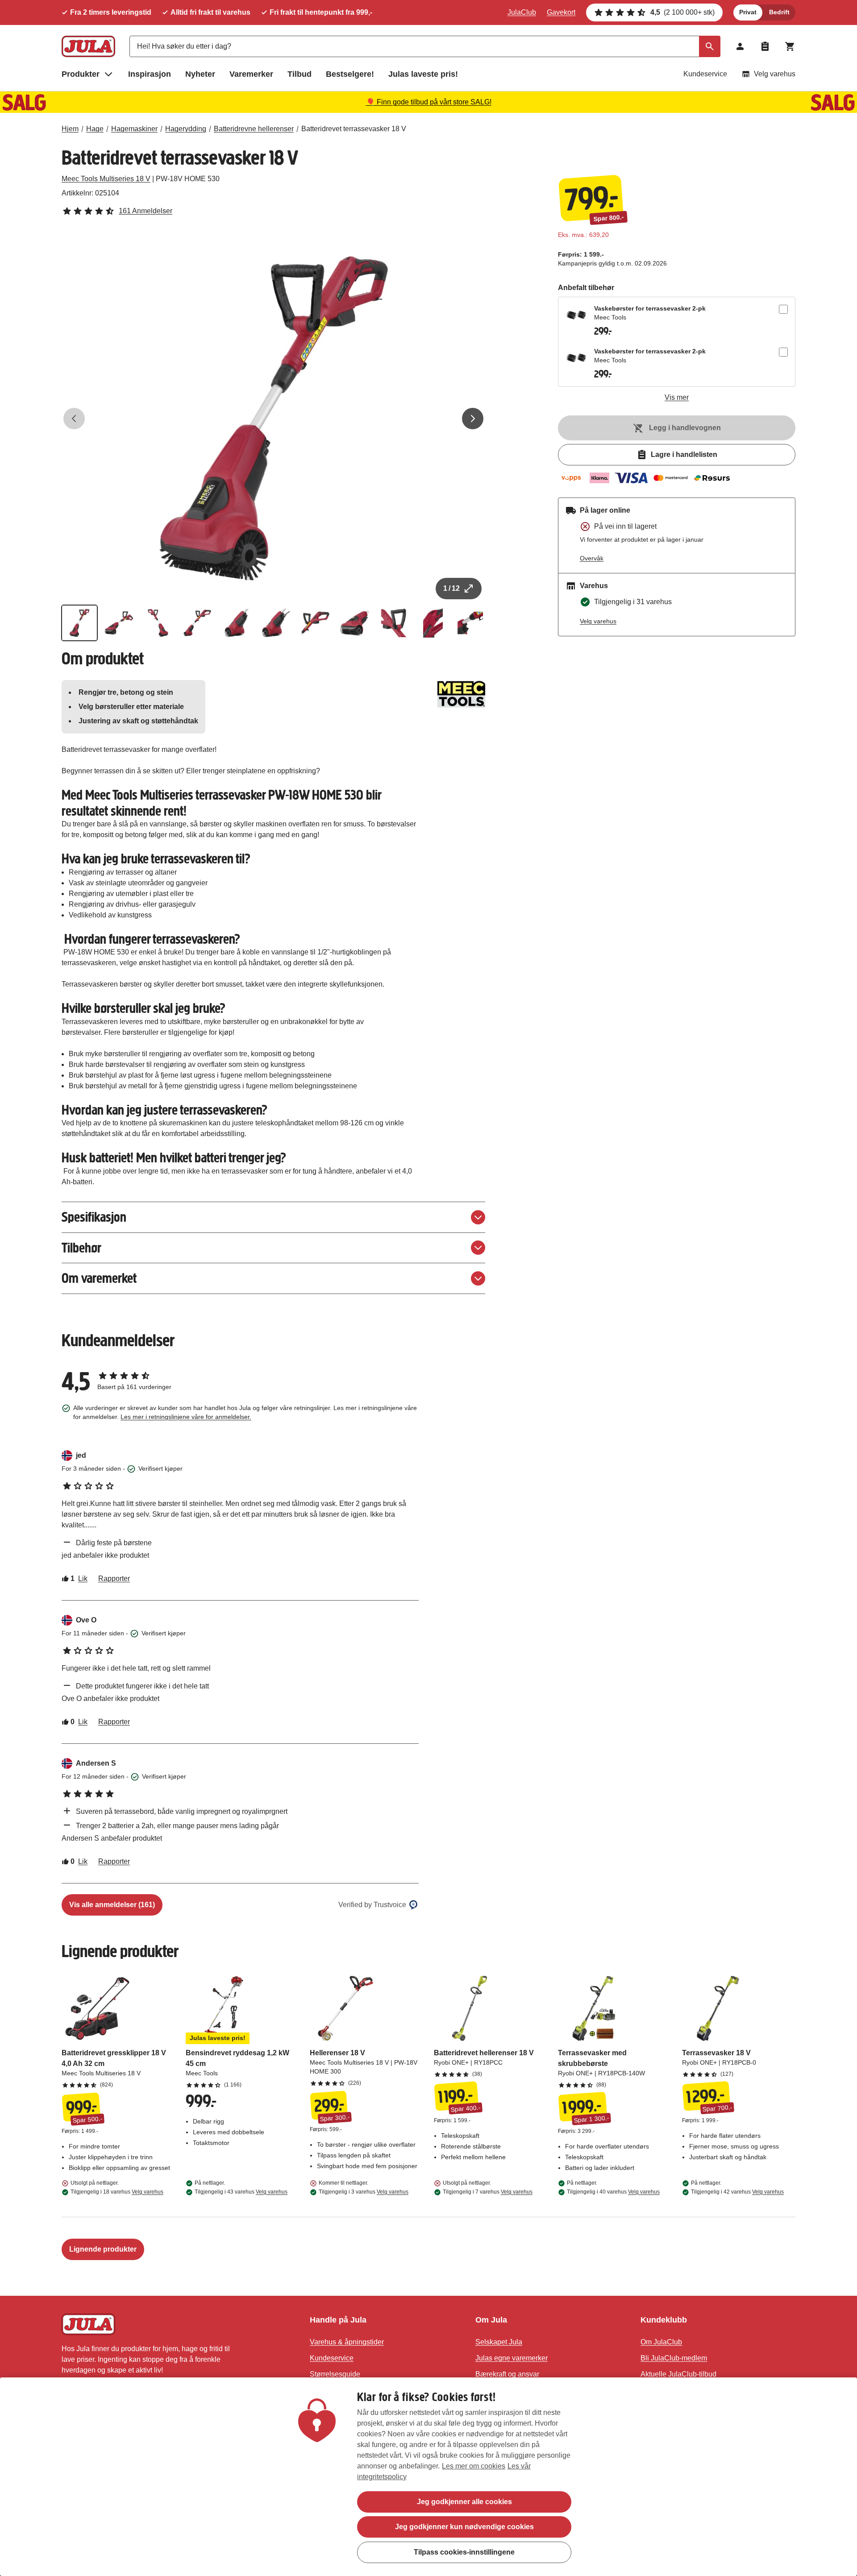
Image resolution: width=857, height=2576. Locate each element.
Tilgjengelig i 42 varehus (737, 2192)
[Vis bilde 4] (197, 623)
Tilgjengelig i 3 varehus (364, 2192)
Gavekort (561, 12)
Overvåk (592, 558)
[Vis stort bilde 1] (274, 419)
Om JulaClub (661, 2342)
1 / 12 (451, 588)
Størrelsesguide (335, 2374)
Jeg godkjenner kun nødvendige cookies (464, 2527)
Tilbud (300, 74)
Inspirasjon (150, 74)
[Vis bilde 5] (237, 623)
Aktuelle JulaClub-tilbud (678, 2374)
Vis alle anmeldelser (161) (112, 1905)
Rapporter (114, 1578)
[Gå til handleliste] (765, 46)
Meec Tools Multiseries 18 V (106, 179)
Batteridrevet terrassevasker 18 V (354, 129)
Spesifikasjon (94, 1217)
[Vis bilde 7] (315, 623)
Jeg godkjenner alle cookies (464, 2502)
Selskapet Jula (499, 2342)
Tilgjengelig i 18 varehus (117, 2192)
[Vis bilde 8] (354, 623)
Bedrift (779, 12)
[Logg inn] (740, 46)
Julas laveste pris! (423, 74)
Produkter (81, 74)
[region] (428, 2477)
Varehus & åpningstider (347, 2342)
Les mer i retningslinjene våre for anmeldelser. (186, 1417)
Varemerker (251, 74)
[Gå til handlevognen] (790, 46)
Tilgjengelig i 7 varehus (488, 2192)
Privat (748, 12)
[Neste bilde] (473, 419)
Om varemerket (99, 1278)
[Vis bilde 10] (433, 623)
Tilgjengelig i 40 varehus (613, 2192)
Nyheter (200, 74)
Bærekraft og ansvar (507, 2374)
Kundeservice (705, 74)
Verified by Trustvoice (372, 1905)
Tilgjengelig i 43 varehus (241, 2192)
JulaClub (522, 12)
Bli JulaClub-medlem (674, 2358)
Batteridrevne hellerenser (254, 129)
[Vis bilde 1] (79, 623)
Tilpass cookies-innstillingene (464, 2552)
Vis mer (677, 397)
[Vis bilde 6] (276, 623)
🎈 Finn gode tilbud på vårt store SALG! (429, 102)
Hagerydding (186, 129)
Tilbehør (81, 1248)
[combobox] (425, 46)
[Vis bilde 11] (472, 623)
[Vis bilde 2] (119, 623)
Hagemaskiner (134, 129)
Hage (95, 129)
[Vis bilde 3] (158, 623)
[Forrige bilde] (74, 419)
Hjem (70, 129)
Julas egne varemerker (512, 2358)
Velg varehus (775, 74)
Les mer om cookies (474, 2466)
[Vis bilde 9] (394, 623)
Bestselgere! (350, 74)
